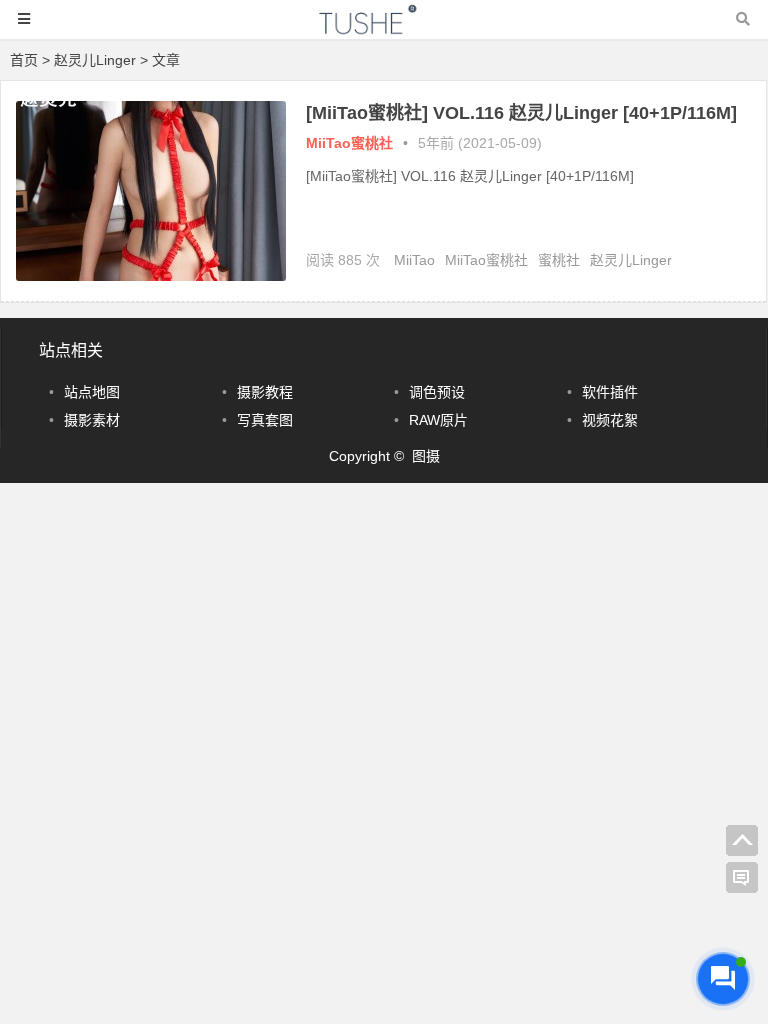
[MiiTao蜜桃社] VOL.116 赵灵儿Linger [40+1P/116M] (521, 113)
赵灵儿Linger (631, 260)
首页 (24, 60)
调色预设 (437, 392)
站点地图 (92, 392)
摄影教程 (265, 392)
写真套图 (265, 420)
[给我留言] (742, 878)
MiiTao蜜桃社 (349, 143)
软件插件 (610, 392)
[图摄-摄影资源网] (384, 28)
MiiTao (414, 260)
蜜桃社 (559, 260)
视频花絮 (610, 420)
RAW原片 (438, 420)
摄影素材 (92, 420)
